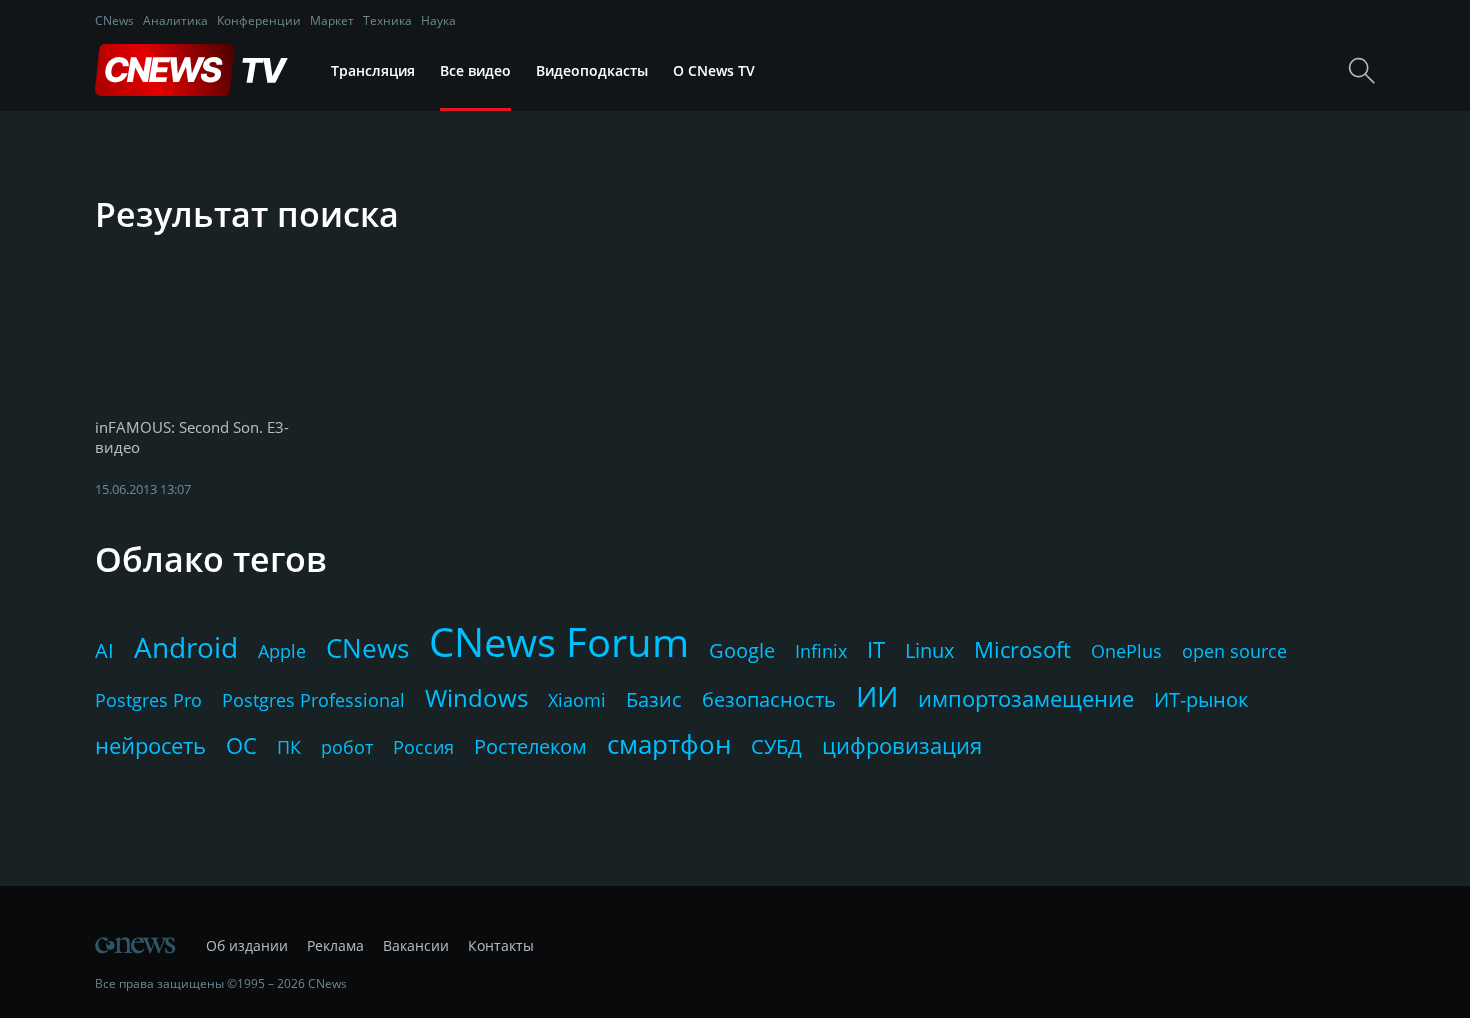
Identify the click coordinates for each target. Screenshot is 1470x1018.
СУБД (776, 746)
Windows (476, 697)
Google (742, 650)
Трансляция (373, 70)
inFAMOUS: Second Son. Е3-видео (192, 437)
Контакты (501, 945)
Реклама (335, 945)
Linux (929, 650)
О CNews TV (714, 70)
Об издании (247, 945)
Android (186, 647)
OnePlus (1126, 651)
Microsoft (1022, 649)
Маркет (332, 20)
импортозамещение (1026, 698)
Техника (387, 20)
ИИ (877, 696)
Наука (438, 20)
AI (104, 650)
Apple (282, 651)
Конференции (259, 20)
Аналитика (175, 20)
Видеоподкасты (592, 70)
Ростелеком (530, 746)
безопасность (769, 699)
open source (1234, 651)
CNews (114, 20)
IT (876, 649)
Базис (654, 699)
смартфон (669, 744)
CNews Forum (559, 641)
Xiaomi (577, 700)
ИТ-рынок (1201, 699)
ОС (241, 745)
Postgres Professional (313, 700)
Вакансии (416, 945)
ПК (289, 747)
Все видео (475, 70)
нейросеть (150, 745)
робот (347, 747)
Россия (423, 747)
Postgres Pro (148, 700)
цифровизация (902, 745)
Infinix (821, 651)
